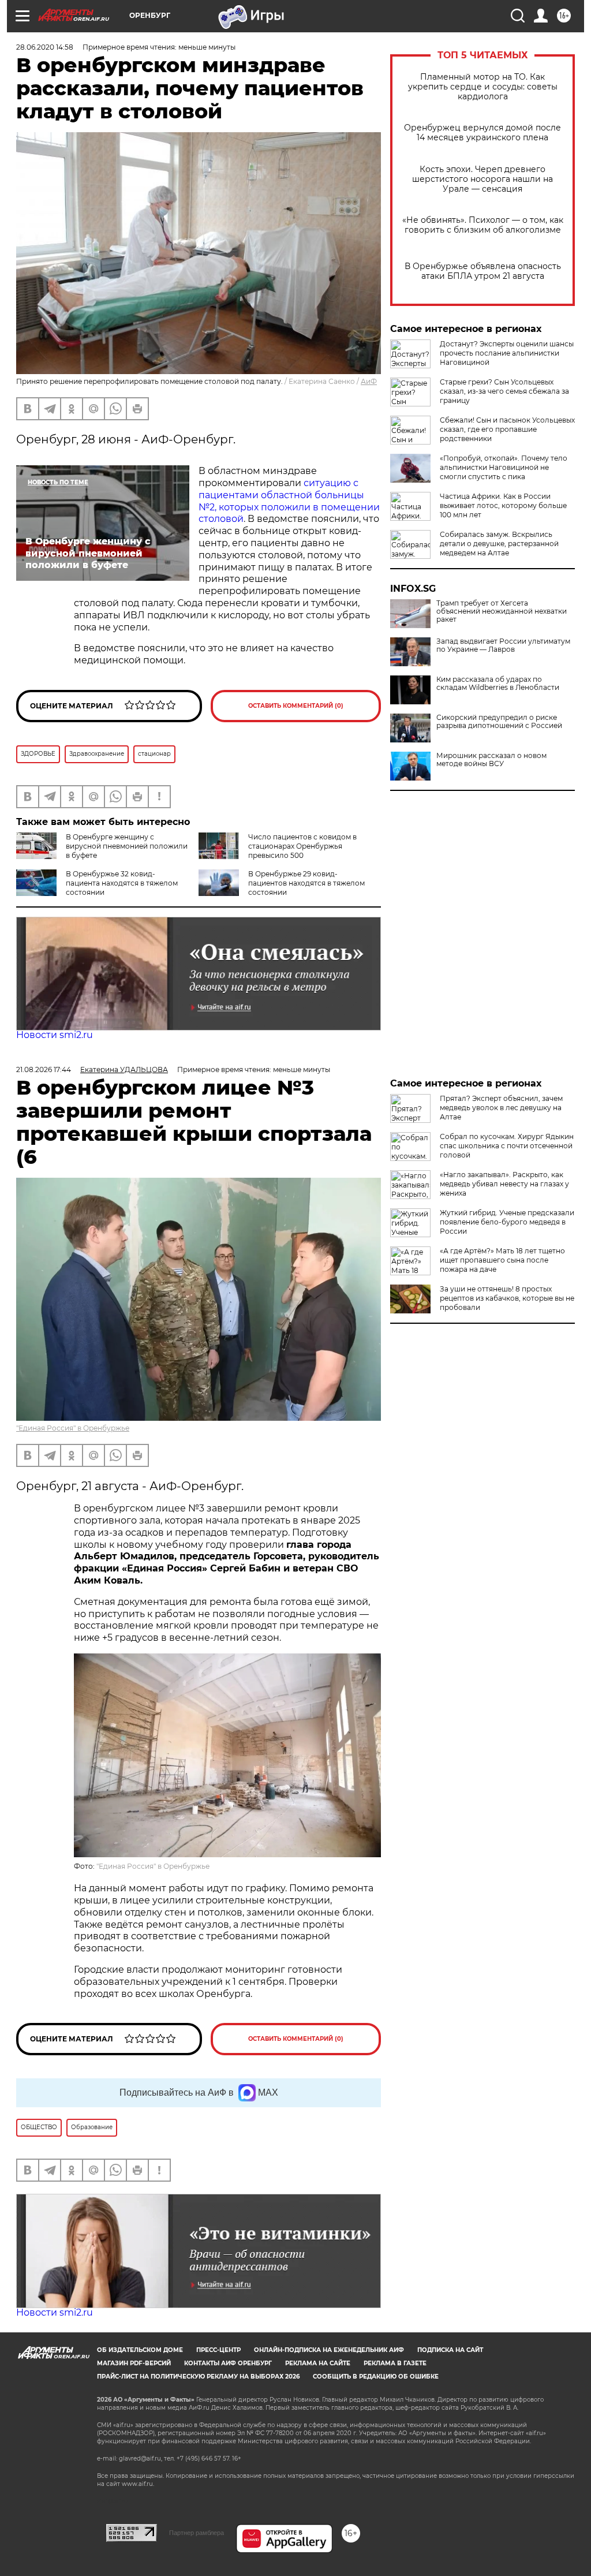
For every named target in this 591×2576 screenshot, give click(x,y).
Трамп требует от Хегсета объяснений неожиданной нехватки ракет (502, 611)
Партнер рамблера (197, 2533)
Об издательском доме (140, 2350)
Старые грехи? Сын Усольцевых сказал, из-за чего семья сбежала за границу (504, 391)
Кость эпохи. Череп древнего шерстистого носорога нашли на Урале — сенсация (482, 179)
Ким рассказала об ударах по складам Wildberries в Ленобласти (498, 684)
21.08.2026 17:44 (44, 1069)
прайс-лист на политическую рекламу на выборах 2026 (198, 2377)
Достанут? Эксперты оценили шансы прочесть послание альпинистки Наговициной (507, 353)
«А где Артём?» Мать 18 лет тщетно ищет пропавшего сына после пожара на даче (502, 1260)
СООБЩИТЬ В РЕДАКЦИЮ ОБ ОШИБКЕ (376, 2377)
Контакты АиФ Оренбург (228, 2363)
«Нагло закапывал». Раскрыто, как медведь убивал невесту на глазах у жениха (504, 1184)
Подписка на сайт (450, 2350)
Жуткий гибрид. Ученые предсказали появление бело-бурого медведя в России (507, 1222)
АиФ (369, 381)
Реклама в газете (395, 2363)
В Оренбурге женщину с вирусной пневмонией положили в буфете (127, 846)
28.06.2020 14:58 (45, 47)
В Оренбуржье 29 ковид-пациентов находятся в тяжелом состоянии (306, 883)
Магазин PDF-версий (134, 2363)
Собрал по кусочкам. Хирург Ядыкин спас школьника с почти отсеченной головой (507, 1146)
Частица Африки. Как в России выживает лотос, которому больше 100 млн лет (503, 505)
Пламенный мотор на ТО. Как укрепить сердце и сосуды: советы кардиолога (483, 87)
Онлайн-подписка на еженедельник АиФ (329, 2350)
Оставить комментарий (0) (296, 706)
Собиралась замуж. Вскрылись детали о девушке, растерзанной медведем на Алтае (499, 544)
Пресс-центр (218, 2350)
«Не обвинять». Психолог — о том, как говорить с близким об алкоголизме (483, 225)
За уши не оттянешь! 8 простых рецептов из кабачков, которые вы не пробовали (507, 1298)
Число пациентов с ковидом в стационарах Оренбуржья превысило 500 (302, 846)
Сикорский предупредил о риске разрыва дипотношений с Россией (499, 722)
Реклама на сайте (318, 2363)
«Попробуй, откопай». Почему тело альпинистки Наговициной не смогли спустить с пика (504, 467)
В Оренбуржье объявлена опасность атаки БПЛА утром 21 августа (483, 271)
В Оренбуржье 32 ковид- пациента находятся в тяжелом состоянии (122, 883)
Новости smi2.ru (55, 1035)
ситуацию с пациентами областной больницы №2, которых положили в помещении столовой (289, 501)
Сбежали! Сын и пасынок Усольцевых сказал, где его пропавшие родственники (507, 429)
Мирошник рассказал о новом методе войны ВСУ (491, 760)
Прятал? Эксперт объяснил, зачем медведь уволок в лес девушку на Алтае (501, 1108)
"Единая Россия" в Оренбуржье (73, 1428)
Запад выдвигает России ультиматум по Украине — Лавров (503, 645)
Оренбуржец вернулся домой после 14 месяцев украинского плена (482, 133)
